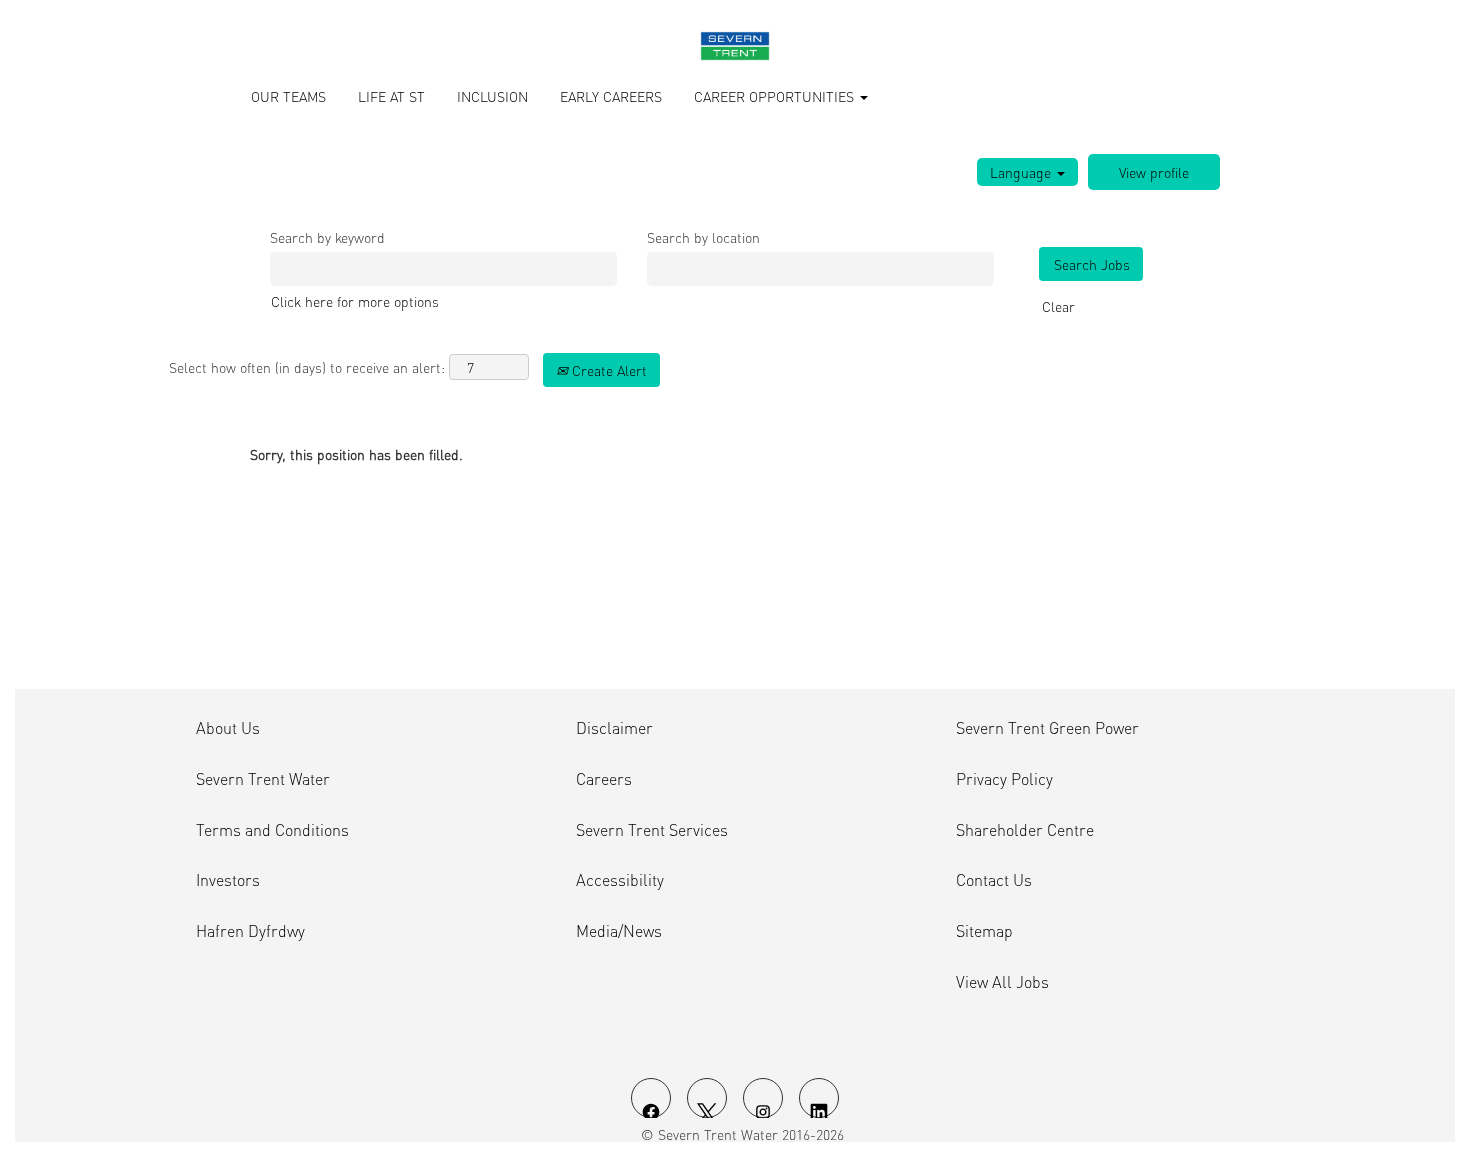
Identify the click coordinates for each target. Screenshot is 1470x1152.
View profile (1154, 172)
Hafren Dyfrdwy (250, 931)
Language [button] (1022, 172)
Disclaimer (614, 728)
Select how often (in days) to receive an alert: (307, 367)
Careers (604, 779)
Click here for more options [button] (355, 301)
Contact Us (994, 880)
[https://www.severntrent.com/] (735, 46)
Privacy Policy (1004, 779)
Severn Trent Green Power (1047, 728)
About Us (228, 728)
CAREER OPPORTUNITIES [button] (776, 96)
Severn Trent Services (652, 830)
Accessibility (620, 880)
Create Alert (607, 370)
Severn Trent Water (263, 779)
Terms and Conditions (272, 830)
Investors (228, 880)
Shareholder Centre (1025, 830)
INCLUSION (492, 96)
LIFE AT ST (391, 96)
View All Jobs (1002, 982)
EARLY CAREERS (611, 96)
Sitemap (984, 931)
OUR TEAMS (288, 96)
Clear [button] (1058, 306)
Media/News (619, 931)
